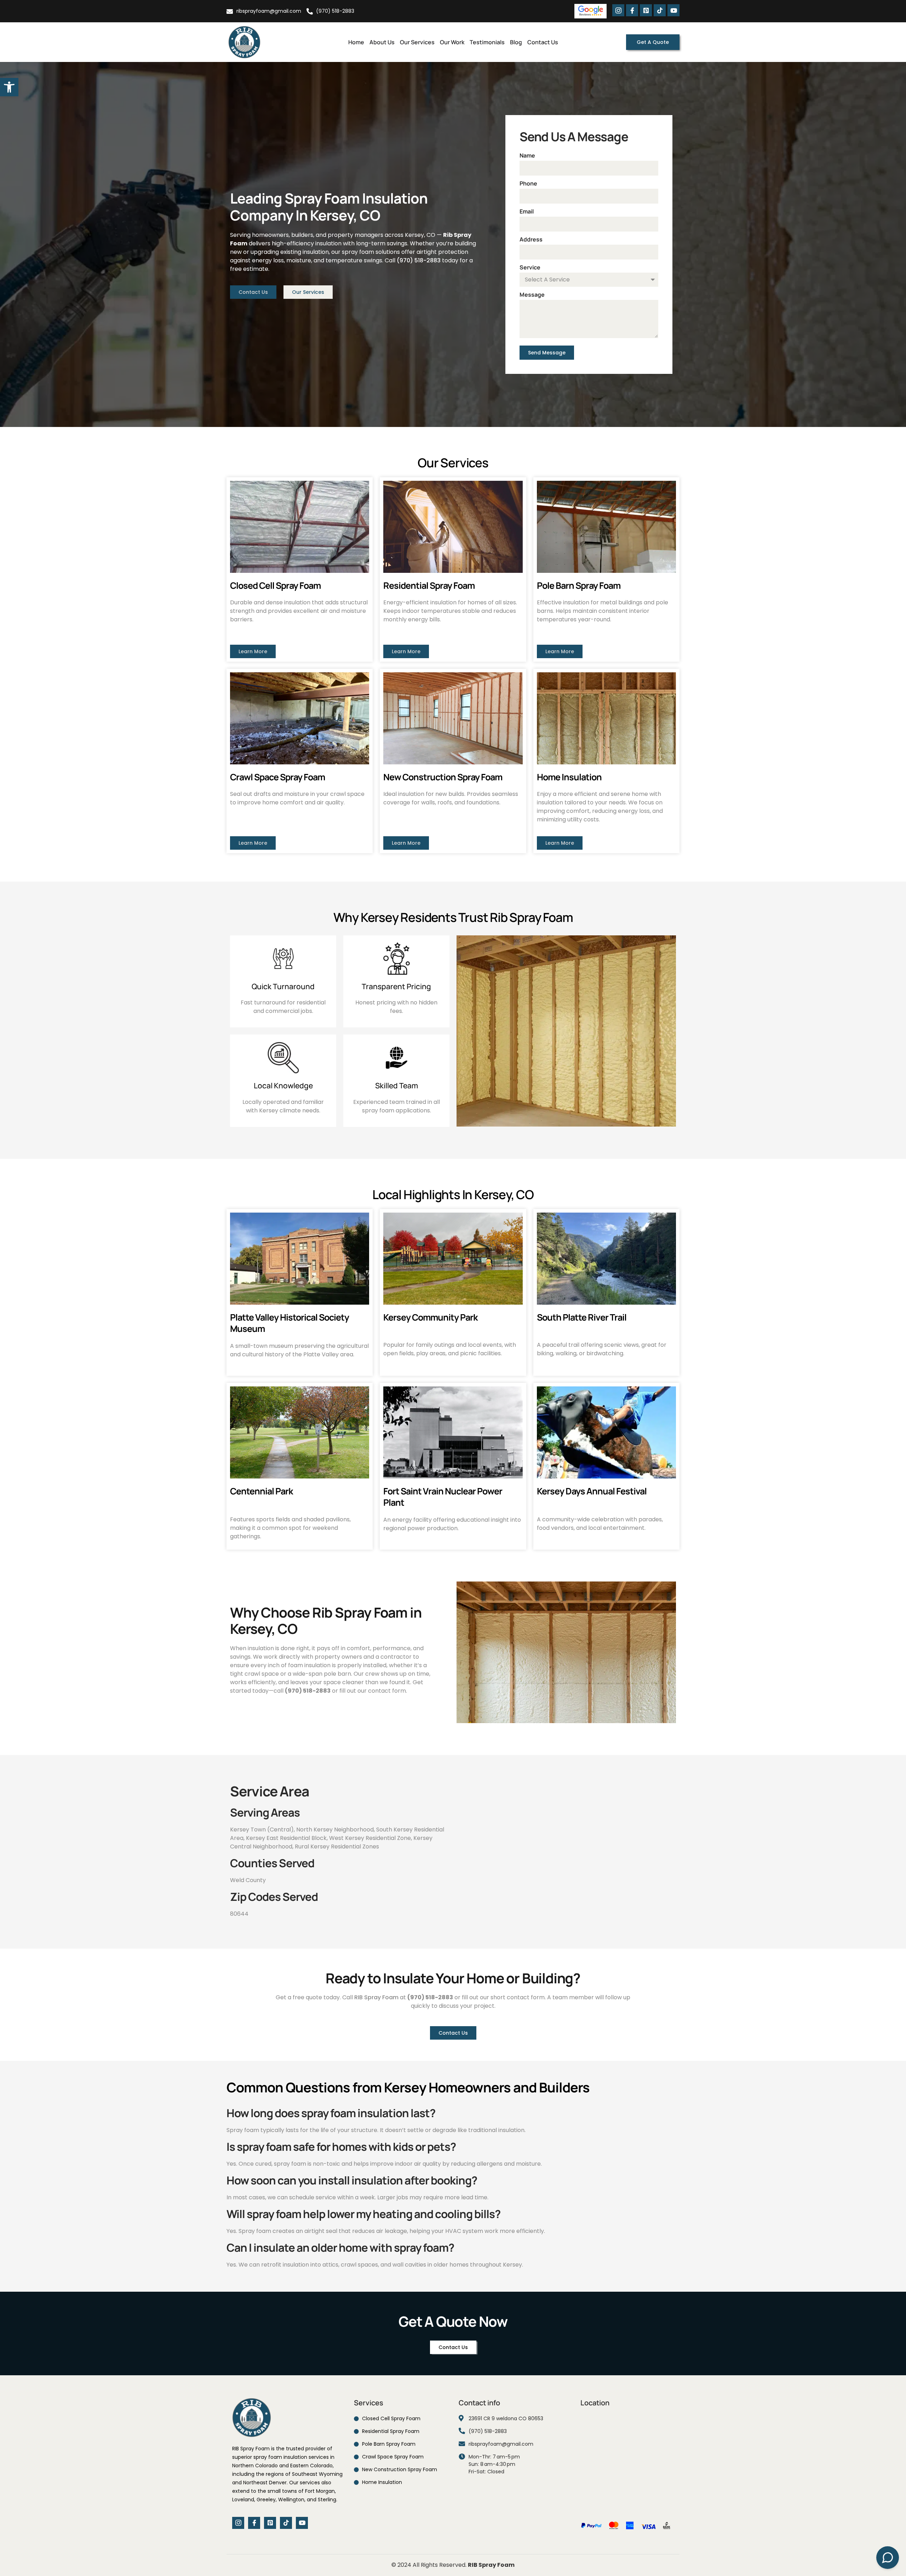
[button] (9, 87)
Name (527, 155)
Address (531, 239)
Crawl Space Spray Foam (277, 777)
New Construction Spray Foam (443, 777)
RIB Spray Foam (376, 1997)
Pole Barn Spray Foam (579, 585)
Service (530, 267)
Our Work (452, 42)
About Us (382, 42)
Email (527, 211)
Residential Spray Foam (429, 585)
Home (356, 42)
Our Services (417, 42)
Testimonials (487, 42)
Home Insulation (569, 777)
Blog (516, 42)
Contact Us (543, 42)
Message (532, 295)
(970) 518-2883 (419, 260)
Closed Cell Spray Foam (275, 585)
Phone (528, 183)
